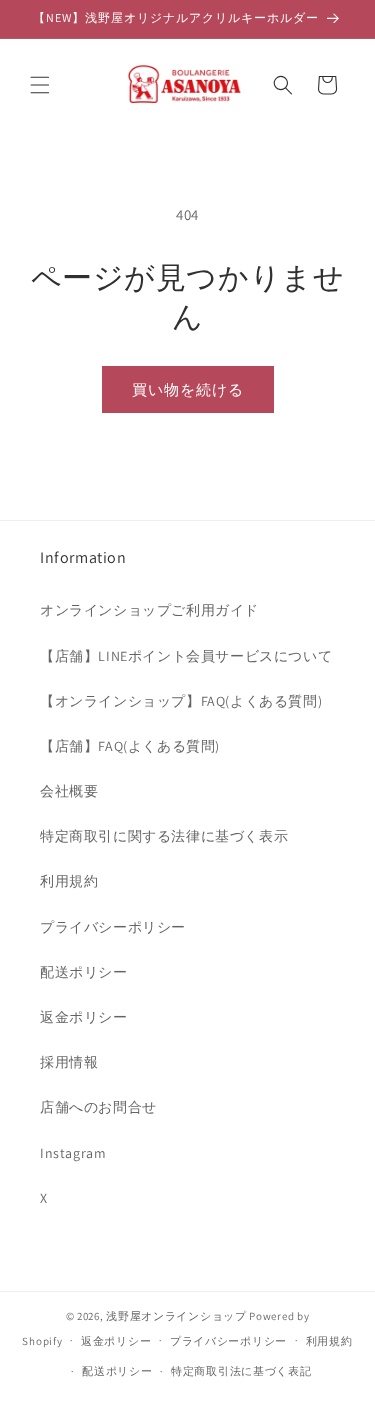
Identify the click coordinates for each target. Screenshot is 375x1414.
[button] (40, 85)
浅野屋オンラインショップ (176, 1316)
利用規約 (69, 881)
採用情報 (69, 1062)
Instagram (73, 1153)
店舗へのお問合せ (98, 1107)
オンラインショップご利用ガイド (149, 610)
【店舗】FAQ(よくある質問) (130, 746)
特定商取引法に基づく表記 (241, 1371)
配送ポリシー (84, 972)
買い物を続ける (188, 389)
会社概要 (69, 791)
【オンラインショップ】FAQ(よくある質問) (181, 701)
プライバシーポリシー (113, 927)
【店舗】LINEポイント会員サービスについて (186, 656)
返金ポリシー (84, 1017)
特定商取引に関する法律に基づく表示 (164, 836)
